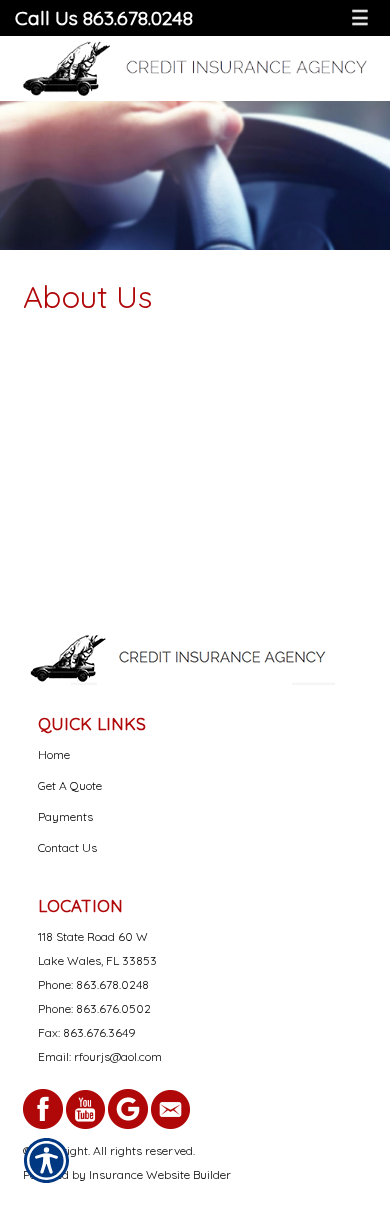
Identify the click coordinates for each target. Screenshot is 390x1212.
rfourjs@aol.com (118, 1056)
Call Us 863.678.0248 (104, 17)
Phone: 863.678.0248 (93, 984)
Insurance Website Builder (160, 1174)
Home (54, 754)
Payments (65, 816)
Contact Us (67, 847)
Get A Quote (70, 785)
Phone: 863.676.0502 (94, 1008)
